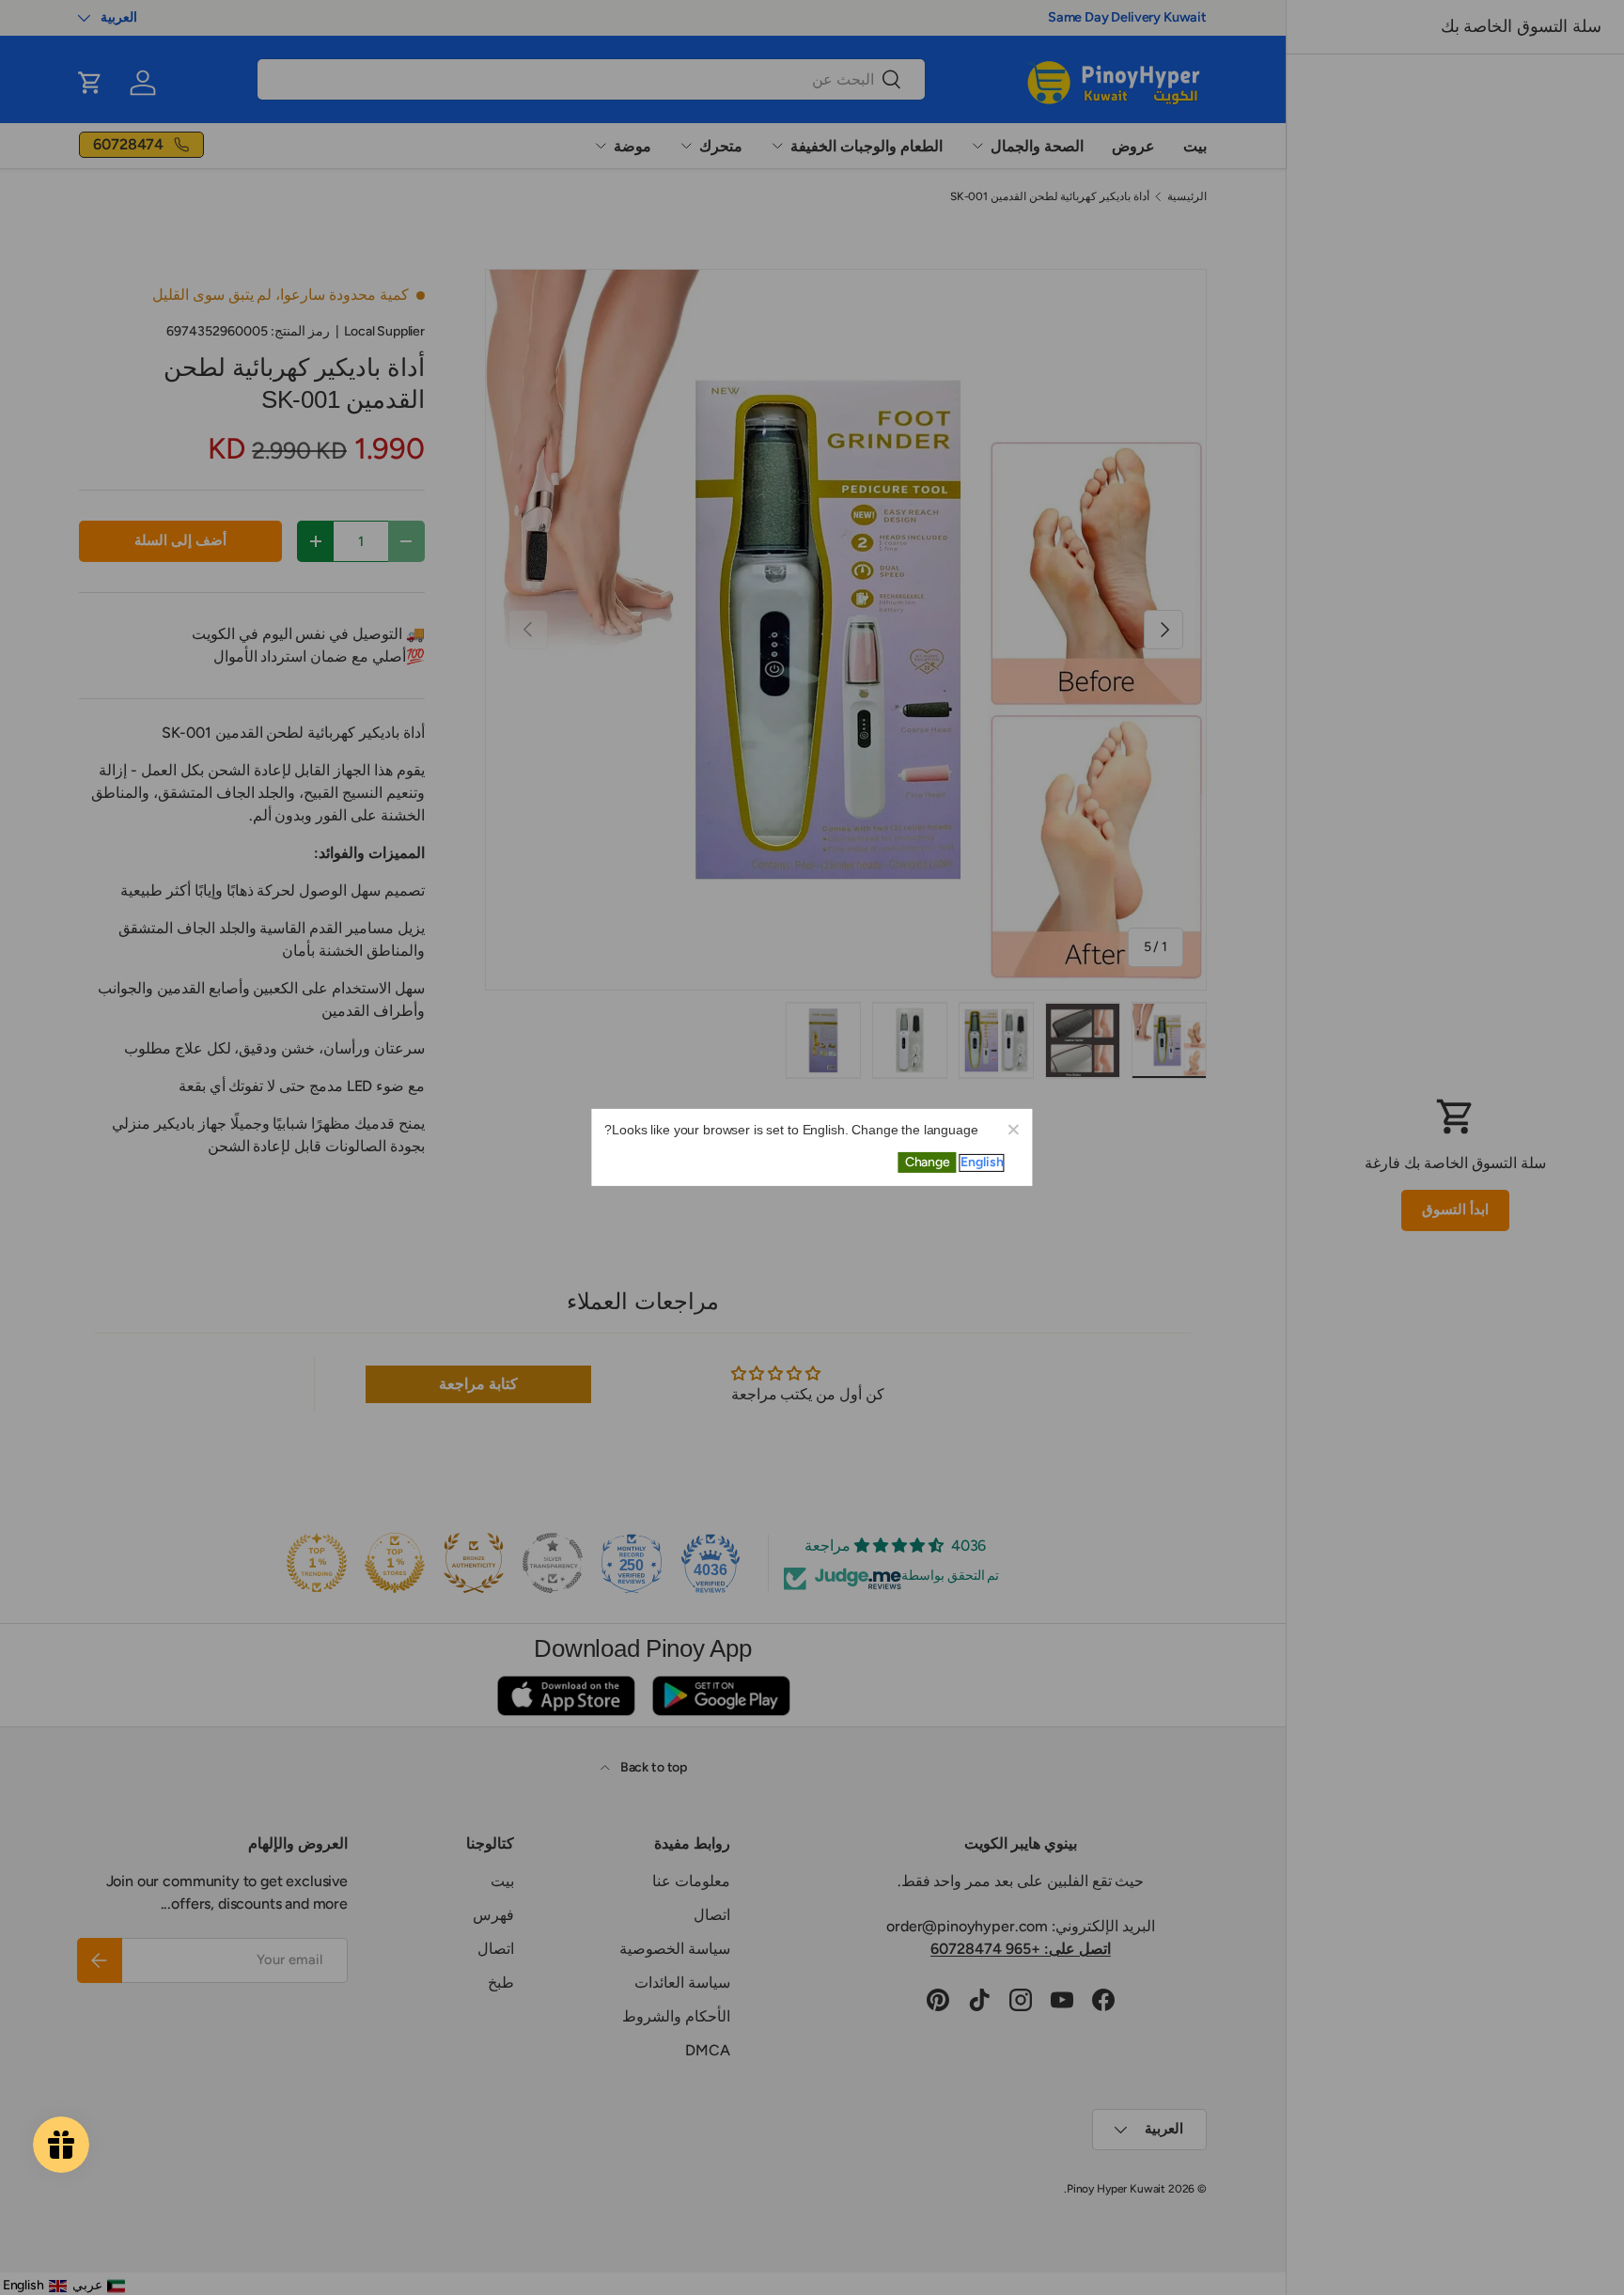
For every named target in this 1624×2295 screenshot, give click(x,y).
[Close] (1013, 1129)
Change (928, 1162)
